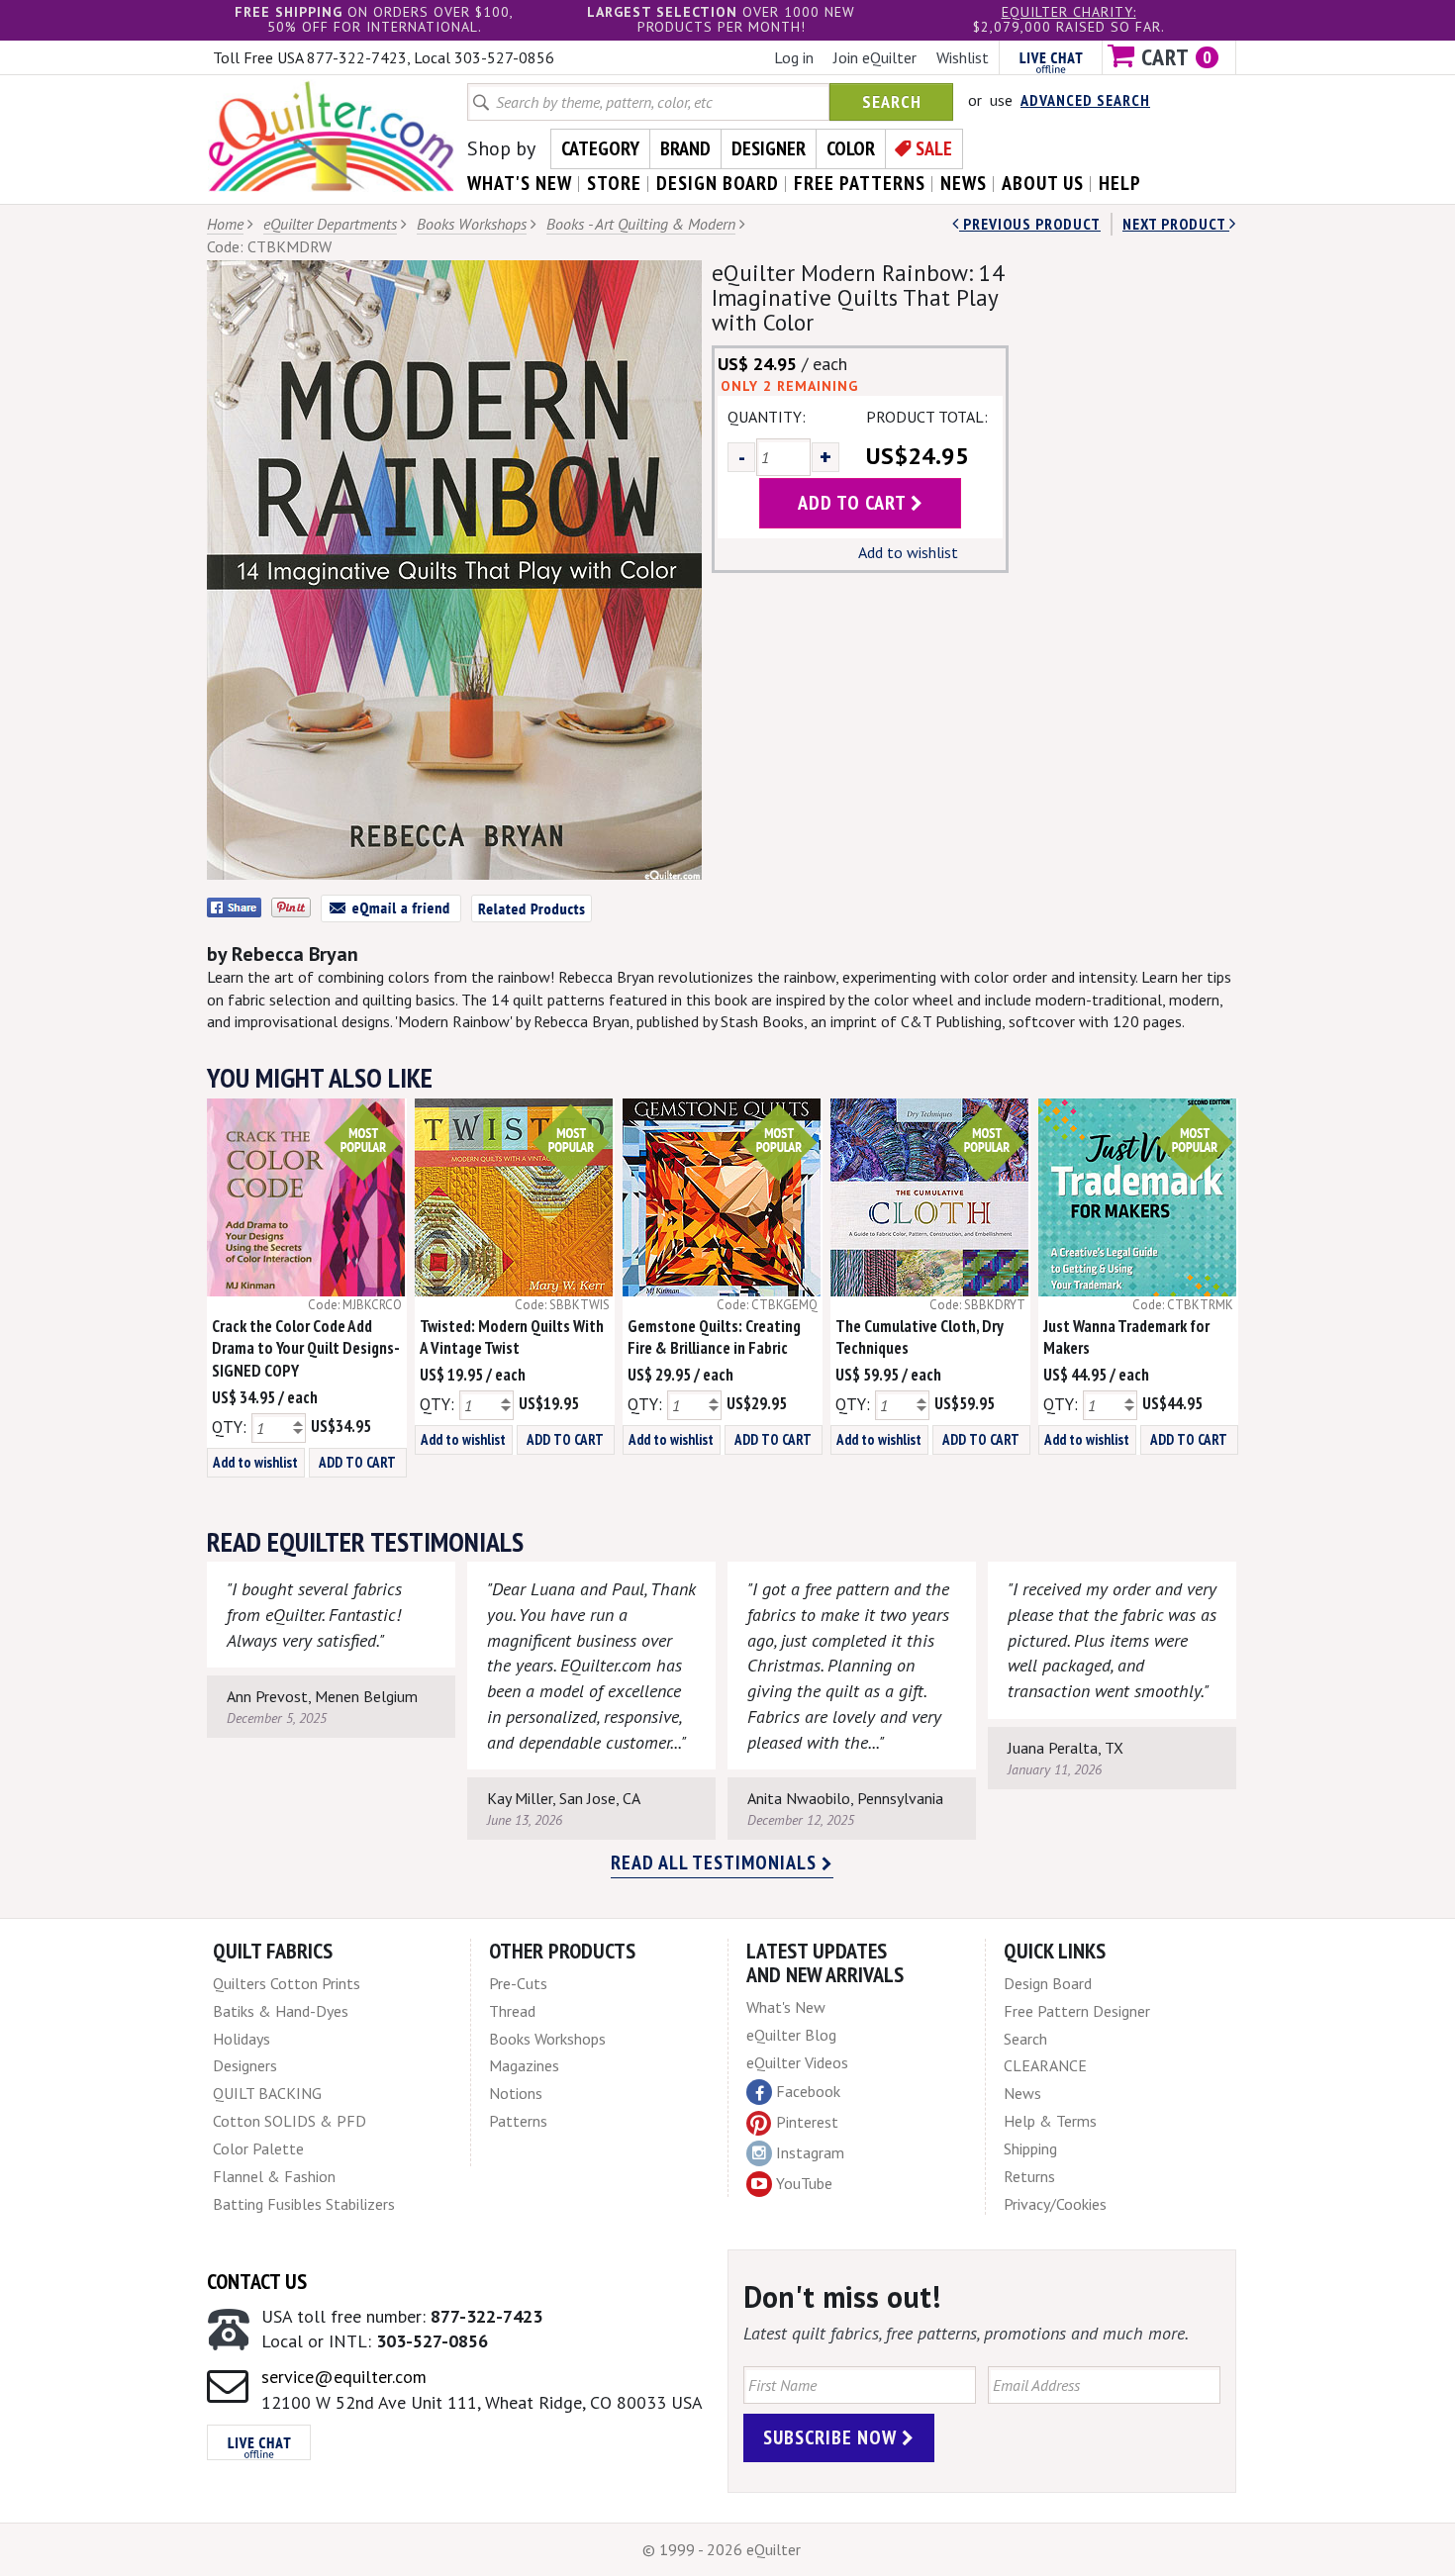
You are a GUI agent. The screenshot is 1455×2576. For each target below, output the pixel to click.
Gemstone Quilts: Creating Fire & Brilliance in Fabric (714, 1337)
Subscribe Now (832, 2437)
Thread (512, 2011)
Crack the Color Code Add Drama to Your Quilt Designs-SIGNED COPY (306, 1349)
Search (892, 101)
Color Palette (258, 2148)
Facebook (808, 2091)
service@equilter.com (344, 2377)
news (964, 183)
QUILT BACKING (267, 2093)
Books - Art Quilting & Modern (641, 224)
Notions (516, 2093)
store (614, 183)
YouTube (804, 2183)
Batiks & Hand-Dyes (281, 2011)
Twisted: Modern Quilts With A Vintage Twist (512, 1337)
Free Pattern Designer (1077, 2011)
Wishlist (963, 57)
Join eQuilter (875, 57)
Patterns (518, 2121)
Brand (685, 148)
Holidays (242, 2039)
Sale (934, 148)
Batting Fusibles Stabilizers (304, 2204)
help (1120, 183)
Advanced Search (1085, 100)
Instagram (810, 2152)
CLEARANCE (1045, 2065)
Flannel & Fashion (274, 2176)
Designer (769, 148)
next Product (1176, 224)
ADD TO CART (357, 1462)
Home (225, 224)
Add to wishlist (908, 552)
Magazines (524, 2065)
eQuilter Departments (330, 224)
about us (1043, 183)
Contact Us (257, 2281)
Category (600, 148)
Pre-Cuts (518, 1983)
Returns (1029, 2176)
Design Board (1048, 1983)
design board (718, 183)
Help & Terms (1050, 2121)
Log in (794, 57)
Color (851, 148)
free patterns (860, 183)
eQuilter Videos (797, 2062)
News (1022, 2093)
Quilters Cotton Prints (287, 1983)
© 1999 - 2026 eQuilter (722, 2549)
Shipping (1030, 2148)
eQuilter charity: (1069, 12)
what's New (520, 183)
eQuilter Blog (791, 2035)
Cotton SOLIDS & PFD (290, 2121)
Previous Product (1030, 224)
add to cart (854, 503)
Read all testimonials (716, 1862)
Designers (245, 2065)
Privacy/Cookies (1055, 2204)
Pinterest (807, 2122)
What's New (786, 2007)
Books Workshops (472, 224)
